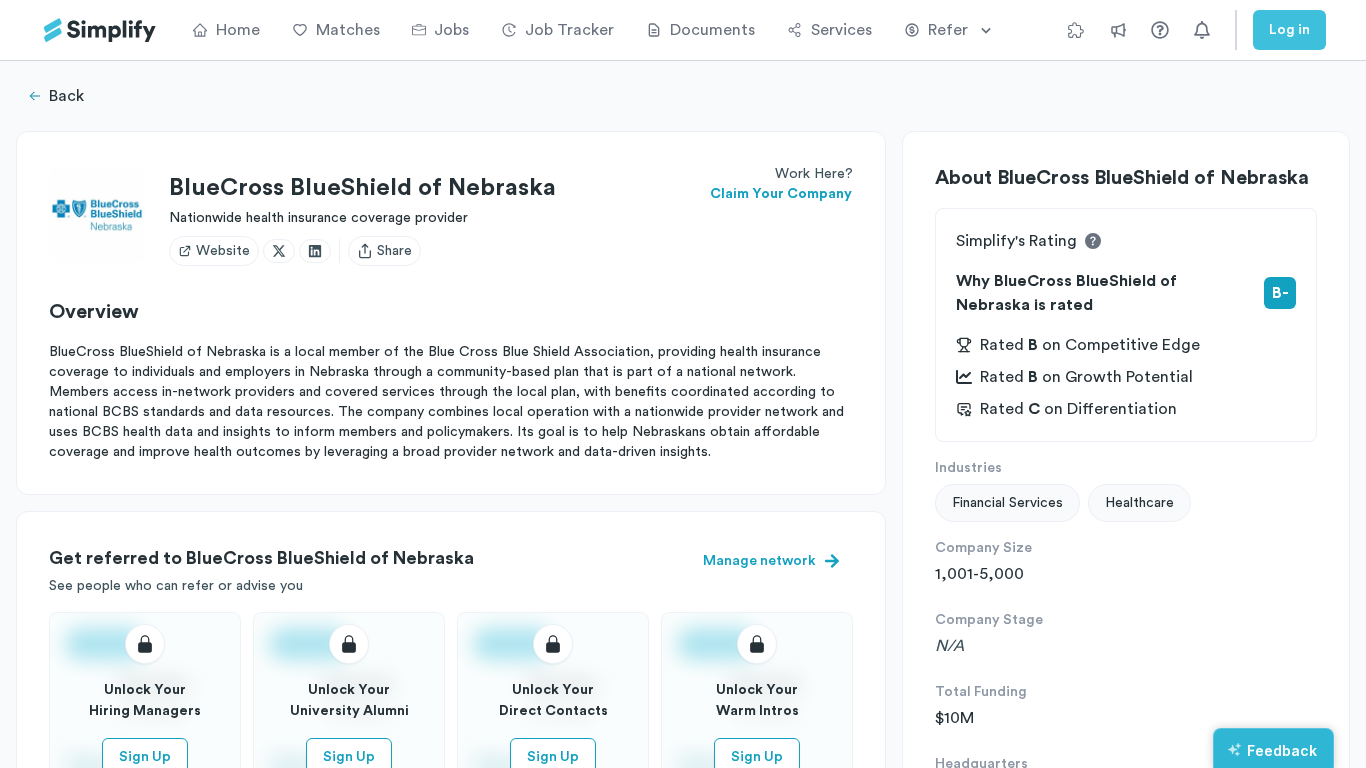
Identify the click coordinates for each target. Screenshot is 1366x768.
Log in (1289, 30)
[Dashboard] (100, 30)
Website (223, 251)
